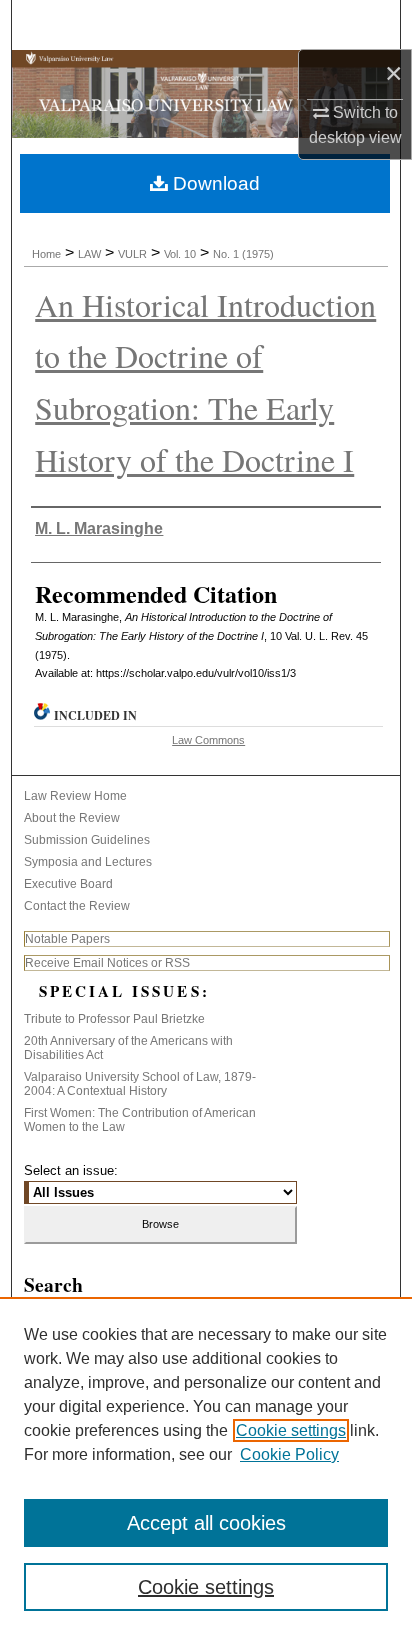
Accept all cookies (206, 1523)
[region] (206, 1466)
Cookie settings (291, 1430)
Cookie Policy (289, 1454)
